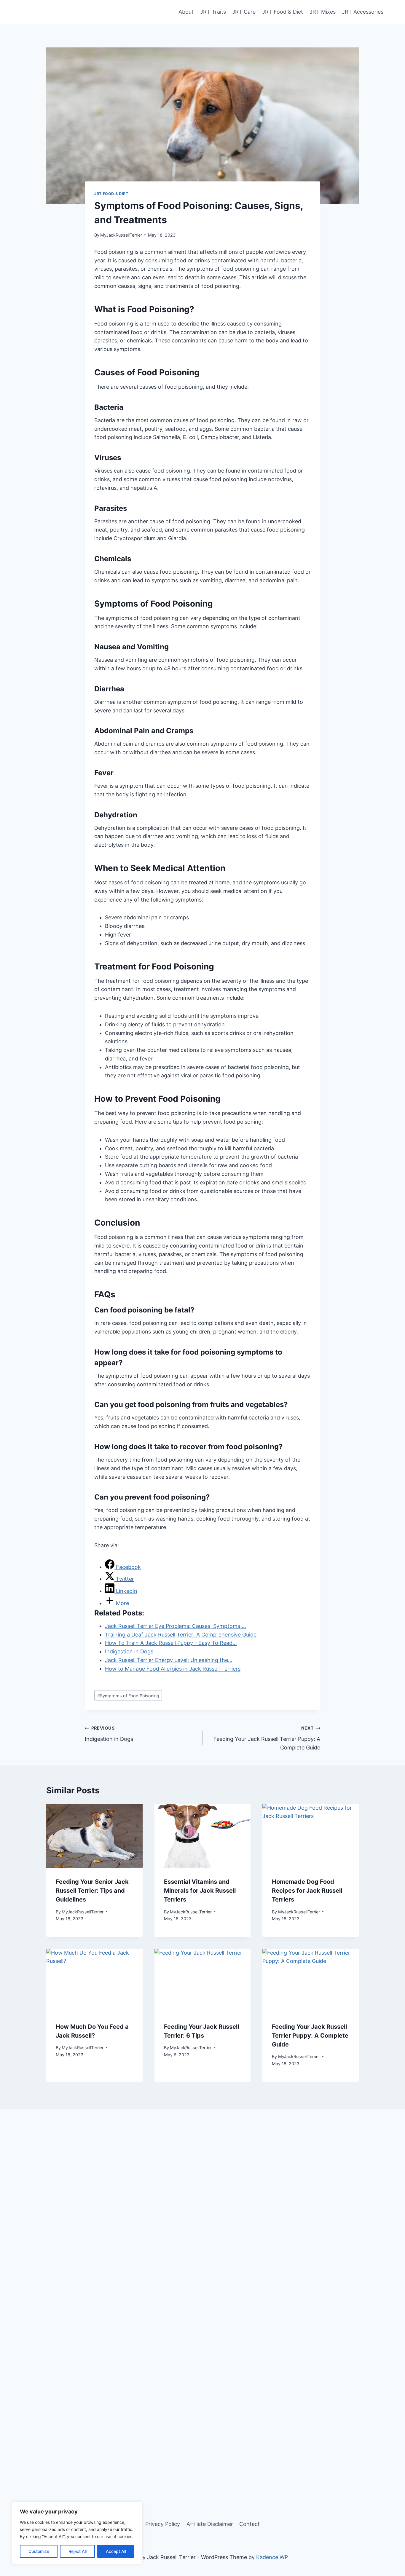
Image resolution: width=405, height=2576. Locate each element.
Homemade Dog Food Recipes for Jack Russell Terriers (307, 1891)
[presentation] (94, 1836)
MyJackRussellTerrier (121, 235)
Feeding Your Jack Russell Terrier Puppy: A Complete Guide (267, 1738)
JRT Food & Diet (283, 12)
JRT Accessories (363, 12)
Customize (39, 2551)
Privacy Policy (163, 2524)
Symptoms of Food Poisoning (128, 1696)
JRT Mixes (323, 12)
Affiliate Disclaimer (210, 2524)
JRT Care (244, 12)
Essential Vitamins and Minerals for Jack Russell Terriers (200, 1891)
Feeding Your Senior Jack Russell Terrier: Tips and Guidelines (92, 1891)
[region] (77, 2533)
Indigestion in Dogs (109, 1734)
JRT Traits (213, 12)
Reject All (78, 2551)
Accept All (116, 2551)
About (186, 12)
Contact (249, 2524)
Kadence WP (272, 2557)
